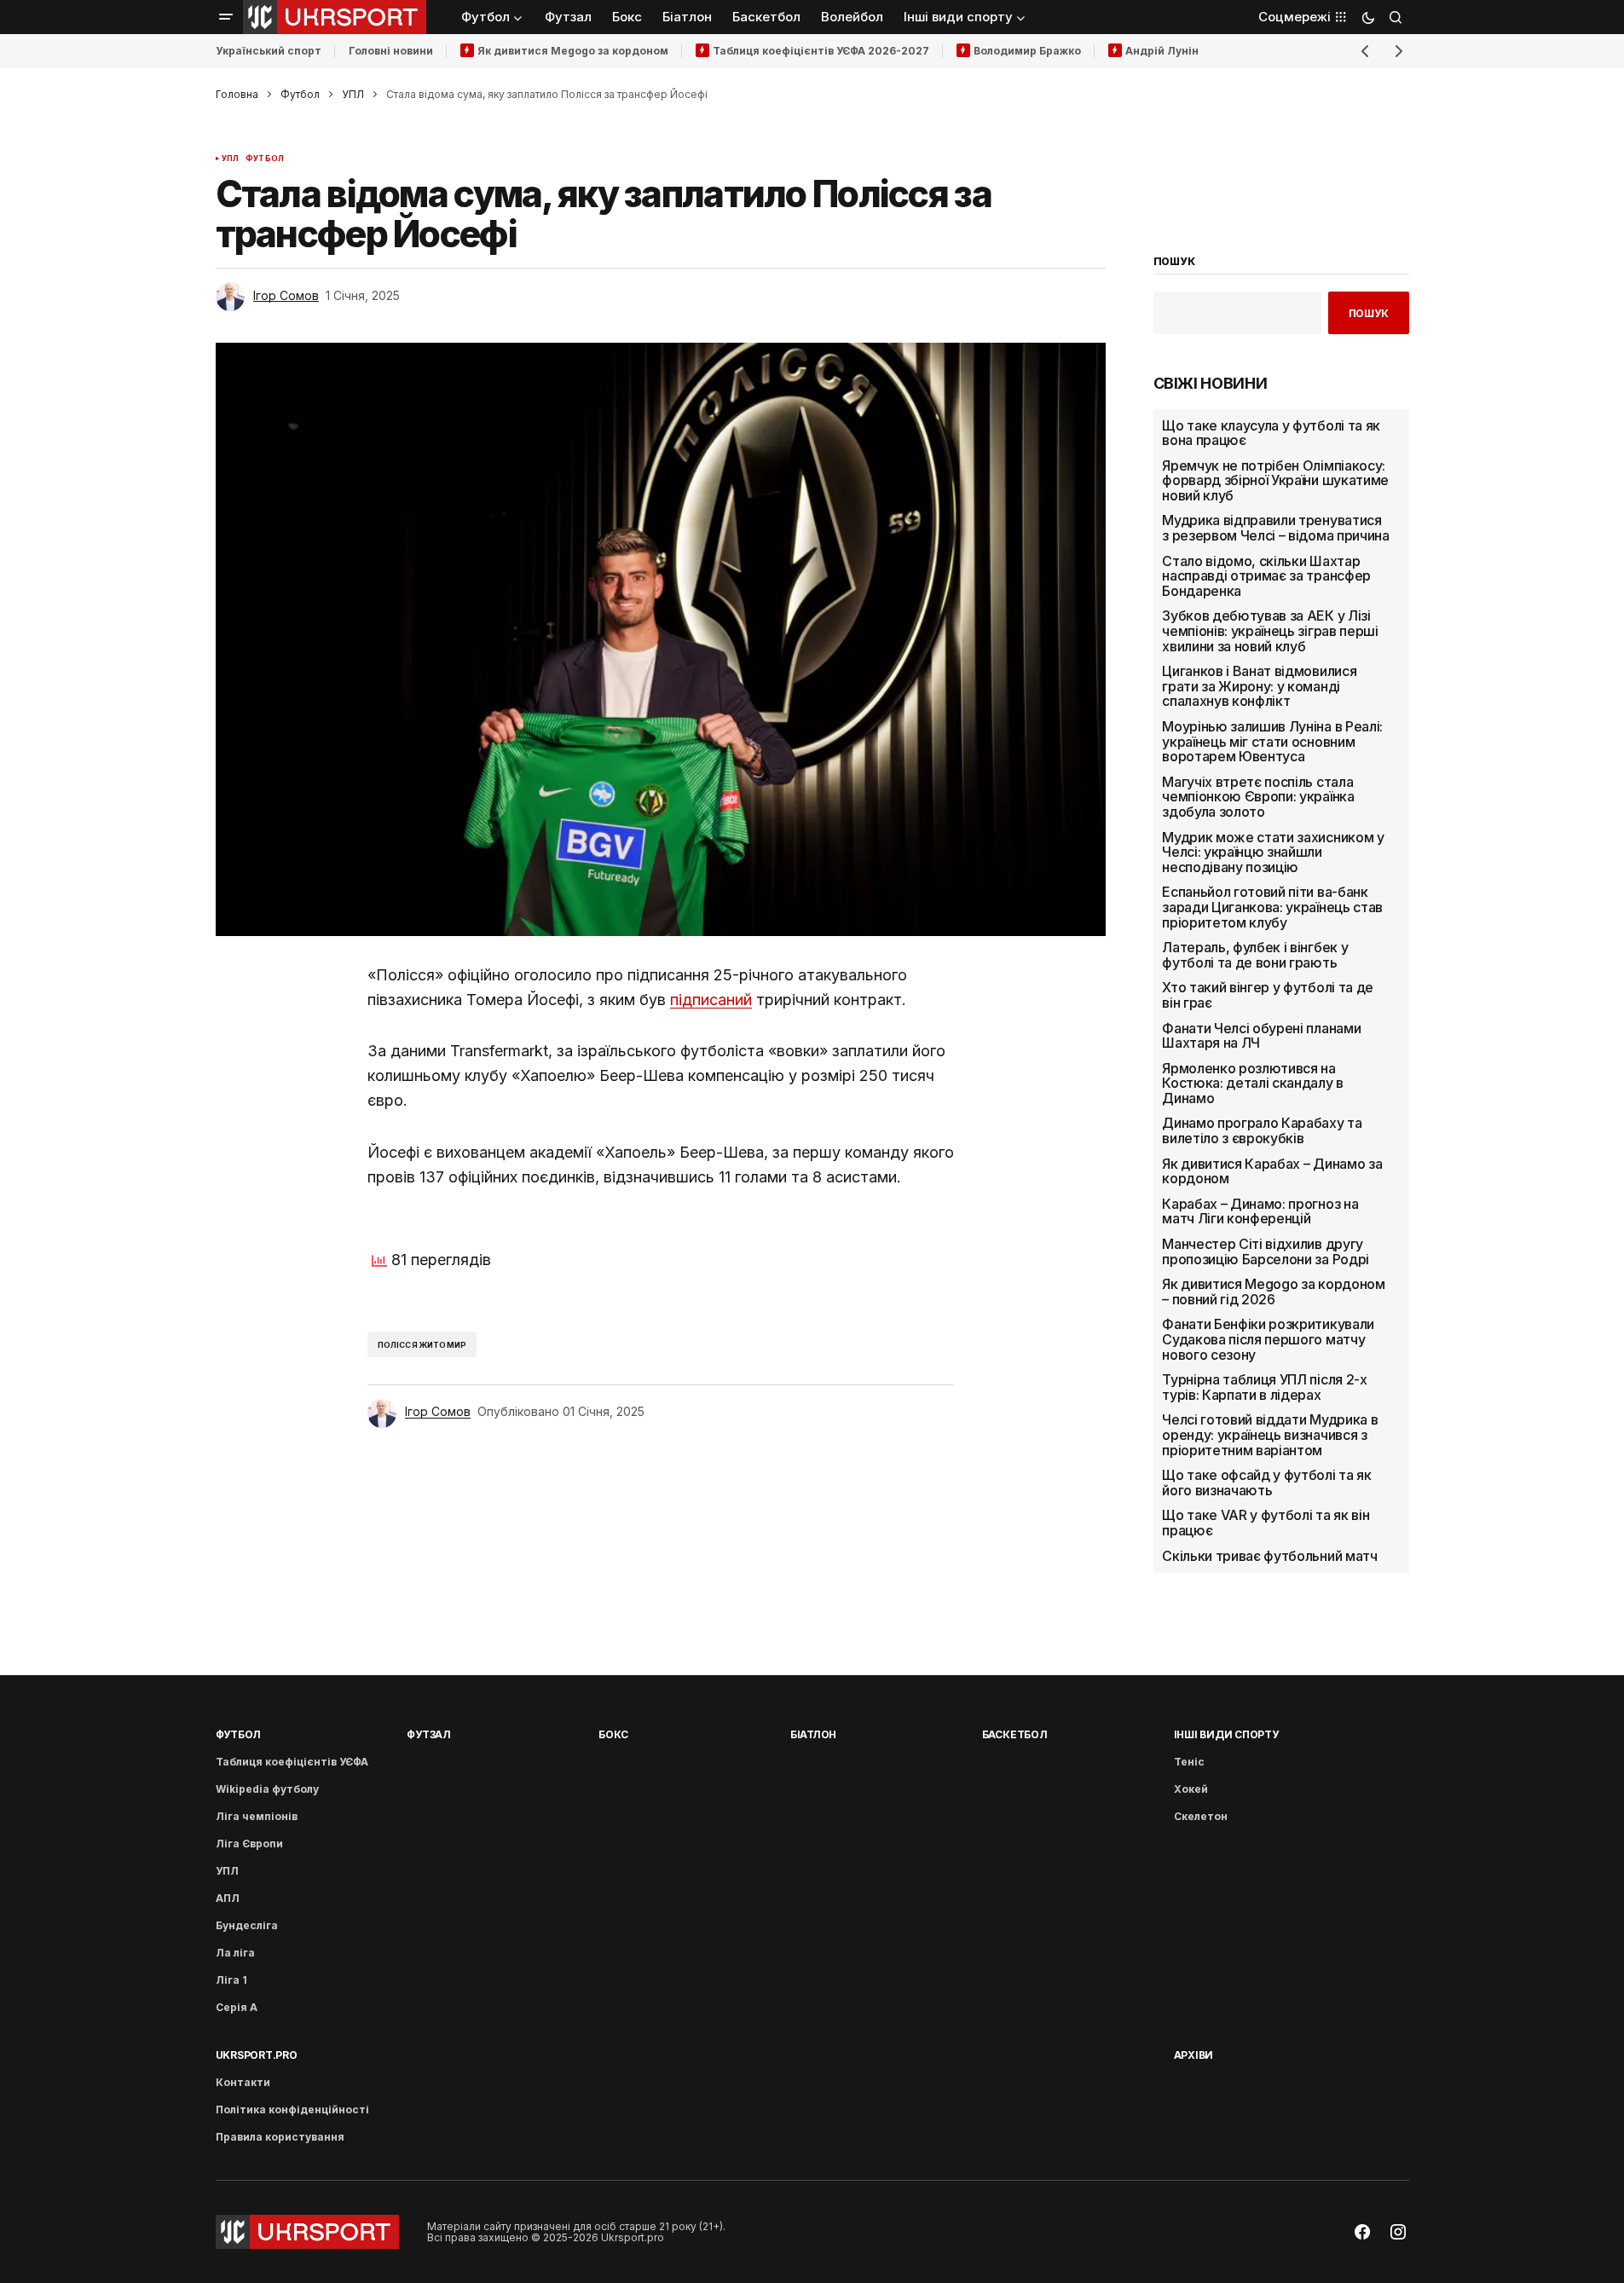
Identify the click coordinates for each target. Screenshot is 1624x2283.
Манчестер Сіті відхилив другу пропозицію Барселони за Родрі (1266, 1252)
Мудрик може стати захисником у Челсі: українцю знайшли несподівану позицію (1273, 853)
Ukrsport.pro (257, 2055)
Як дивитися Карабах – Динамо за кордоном (1272, 1172)
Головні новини (391, 51)
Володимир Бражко (1027, 51)
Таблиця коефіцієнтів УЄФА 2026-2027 (821, 51)
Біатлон (813, 1734)
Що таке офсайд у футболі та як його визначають (1266, 1483)
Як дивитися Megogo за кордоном (573, 51)
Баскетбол (1015, 1734)
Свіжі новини (1211, 384)
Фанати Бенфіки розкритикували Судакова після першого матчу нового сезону (1268, 1340)
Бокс (613, 1734)
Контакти (243, 2082)
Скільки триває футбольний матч (1269, 1557)
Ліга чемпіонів (257, 1816)
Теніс (1189, 1762)
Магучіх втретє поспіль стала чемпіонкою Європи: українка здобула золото (1258, 798)
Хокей (1191, 1789)
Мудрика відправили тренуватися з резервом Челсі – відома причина (1275, 528)
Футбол (300, 94)
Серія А (237, 2007)
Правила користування (280, 2137)
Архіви (1194, 2055)
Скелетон (1201, 1816)
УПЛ (353, 94)
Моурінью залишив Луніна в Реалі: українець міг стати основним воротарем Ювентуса (1272, 742)
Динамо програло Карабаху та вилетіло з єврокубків (1262, 1131)
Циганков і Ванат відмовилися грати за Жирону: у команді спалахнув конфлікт (1259, 687)
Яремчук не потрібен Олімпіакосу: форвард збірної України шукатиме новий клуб (1275, 481)
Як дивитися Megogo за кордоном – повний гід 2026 (1273, 1292)
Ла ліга (235, 1953)
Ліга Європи (249, 1844)
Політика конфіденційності (292, 2110)
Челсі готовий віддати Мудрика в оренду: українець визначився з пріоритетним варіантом (1270, 1435)
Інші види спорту (1226, 1734)
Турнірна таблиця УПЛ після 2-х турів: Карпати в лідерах (1264, 1387)
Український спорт (269, 51)
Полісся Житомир (422, 1345)
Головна (237, 94)
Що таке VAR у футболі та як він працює (1266, 1523)
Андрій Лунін (1162, 51)
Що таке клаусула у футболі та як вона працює (1271, 433)
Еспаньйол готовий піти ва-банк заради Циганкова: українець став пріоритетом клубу (1272, 907)
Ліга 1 (231, 1980)
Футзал (429, 1734)
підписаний (711, 1000)
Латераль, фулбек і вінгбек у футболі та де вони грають (1255, 955)
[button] (226, 17)
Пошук (1369, 313)
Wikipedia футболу (267, 1789)
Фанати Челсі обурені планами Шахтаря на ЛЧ (1261, 1036)
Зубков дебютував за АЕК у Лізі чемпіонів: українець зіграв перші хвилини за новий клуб (1270, 631)
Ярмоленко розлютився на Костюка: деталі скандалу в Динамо (1253, 1084)
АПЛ (228, 1898)
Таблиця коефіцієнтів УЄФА (292, 1762)
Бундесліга (247, 1925)
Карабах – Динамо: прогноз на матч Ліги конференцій (1260, 1212)
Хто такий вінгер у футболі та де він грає (1268, 995)
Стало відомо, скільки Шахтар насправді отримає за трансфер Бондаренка (1266, 577)
